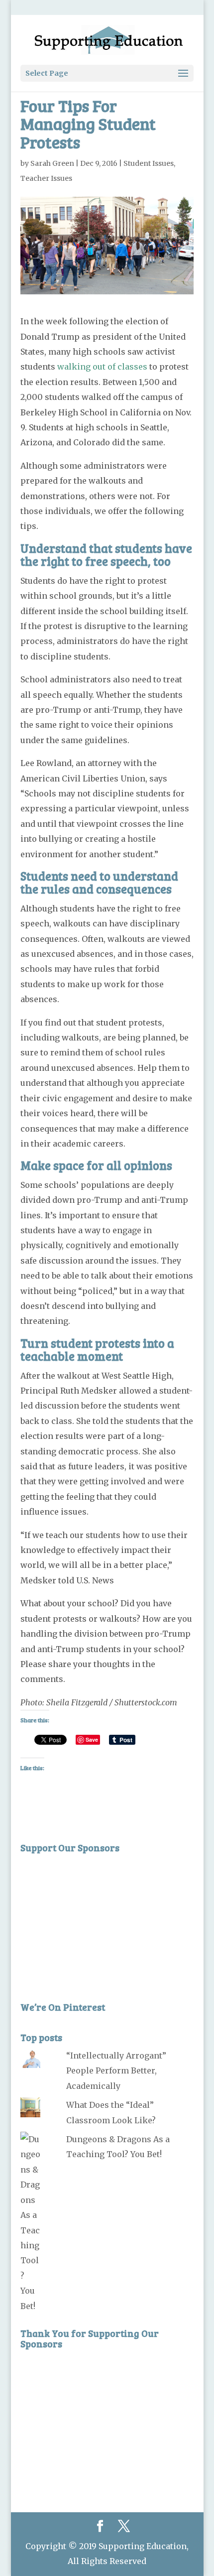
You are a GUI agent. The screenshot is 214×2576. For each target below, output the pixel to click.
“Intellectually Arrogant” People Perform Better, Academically (116, 2071)
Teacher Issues (46, 178)
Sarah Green (52, 163)
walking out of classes (102, 367)
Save (92, 1739)
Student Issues (149, 163)
